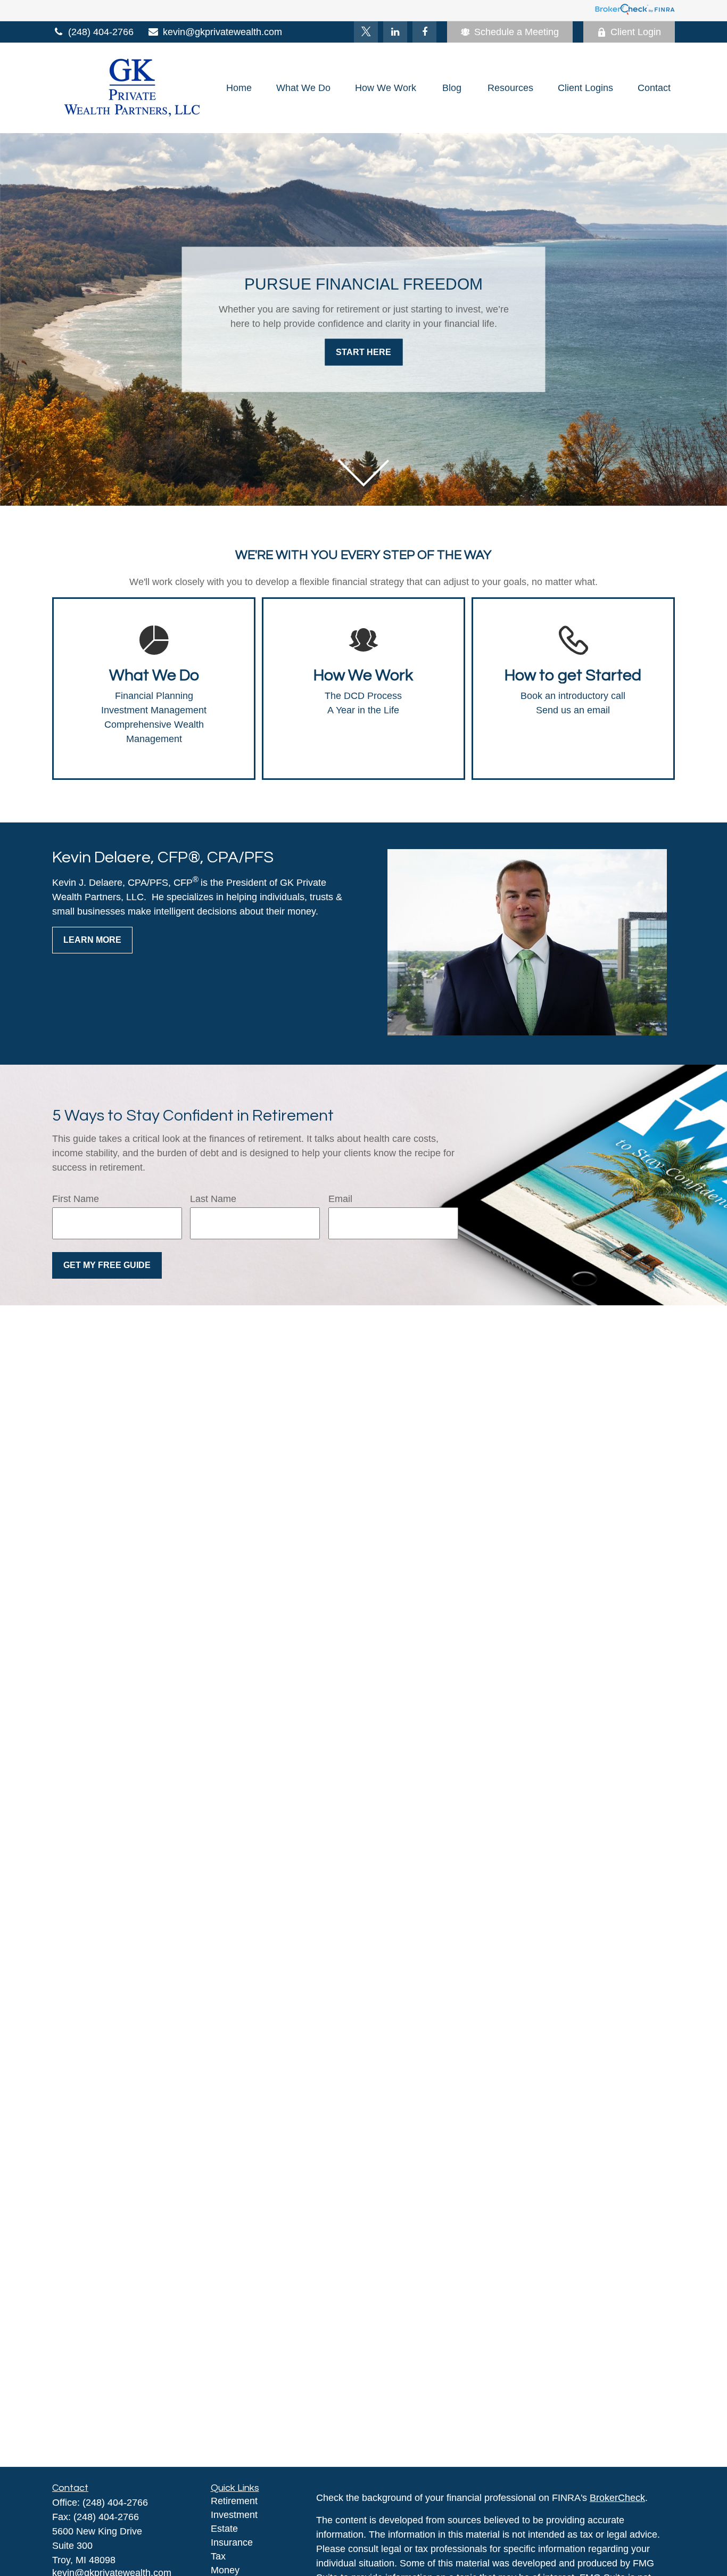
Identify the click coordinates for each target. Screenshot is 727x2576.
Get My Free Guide (107, 1265)
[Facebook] (424, 32)
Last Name (213, 1199)
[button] (239, 88)
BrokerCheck (617, 2498)
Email (340, 1199)
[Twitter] (366, 32)
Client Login (636, 32)
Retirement (234, 2501)
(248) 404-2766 (101, 32)
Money (225, 2570)
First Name (76, 1199)
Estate (224, 2529)
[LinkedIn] (395, 32)
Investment (234, 2515)
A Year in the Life (363, 710)
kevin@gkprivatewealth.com (222, 32)
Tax (218, 2556)
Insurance (232, 2542)
